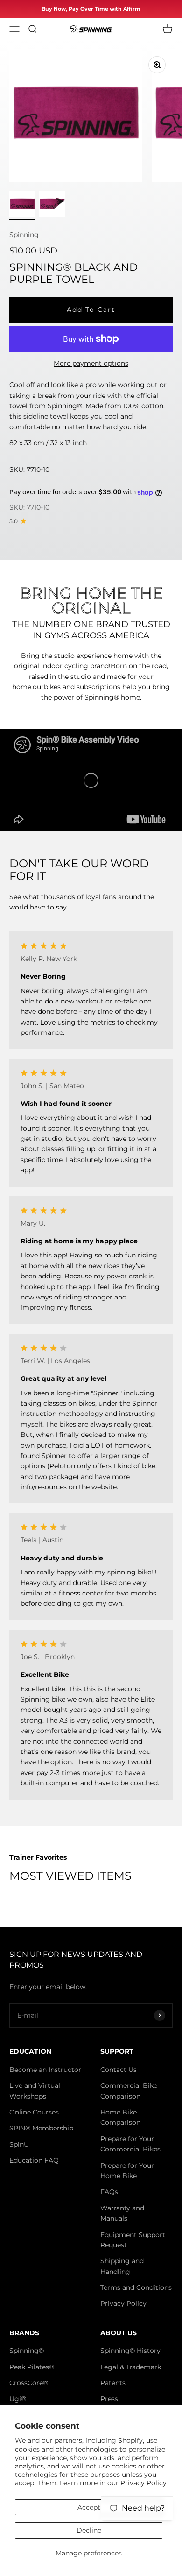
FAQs (109, 2192)
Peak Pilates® (32, 2367)
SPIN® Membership (41, 2128)
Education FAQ (34, 2160)
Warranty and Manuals (122, 2213)
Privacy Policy (143, 2483)
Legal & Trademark (131, 2367)
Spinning (24, 235)
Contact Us (119, 2070)
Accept (89, 2507)
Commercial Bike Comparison (129, 2091)
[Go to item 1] (22, 206)
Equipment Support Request (133, 2240)
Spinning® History (130, 2351)
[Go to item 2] (52, 206)
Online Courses (34, 2112)
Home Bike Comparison (120, 2117)
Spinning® (27, 2351)
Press (109, 2399)
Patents (113, 2383)
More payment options (91, 363)
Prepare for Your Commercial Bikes (130, 2144)
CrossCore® (29, 2383)
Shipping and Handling (122, 2266)
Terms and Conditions (136, 2287)
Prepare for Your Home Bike (127, 2171)
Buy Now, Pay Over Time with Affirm (91, 9)
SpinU (19, 2144)
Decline (89, 2530)
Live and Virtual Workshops (35, 2091)
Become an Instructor (45, 2070)
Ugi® (18, 2399)
